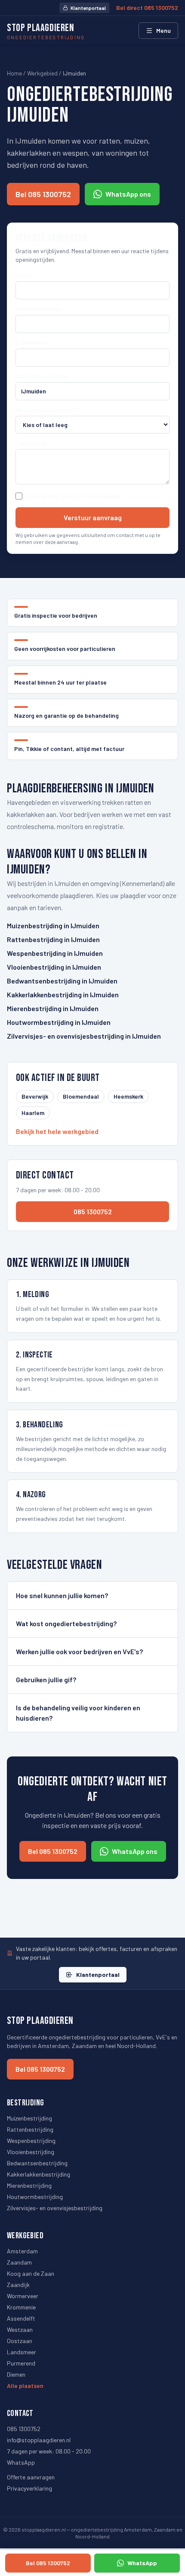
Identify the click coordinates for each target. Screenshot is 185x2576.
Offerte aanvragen (31, 2477)
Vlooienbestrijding (31, 2152)
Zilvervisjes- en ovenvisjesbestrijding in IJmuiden (84, 1036)
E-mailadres (32, 342)
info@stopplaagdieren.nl (39, 2440)
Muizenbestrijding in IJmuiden (53, 925)
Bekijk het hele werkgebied (57, 1131)
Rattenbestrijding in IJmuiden (53, 939)
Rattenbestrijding (30, 2129)
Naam (23, 275)
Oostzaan (20, 2341)
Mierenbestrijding (29, 2185)
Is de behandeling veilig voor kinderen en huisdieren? (78, 1713)
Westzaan (20, 2329)
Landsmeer (22, 2352)
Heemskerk (128, 1096)
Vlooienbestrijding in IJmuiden (54, 967)
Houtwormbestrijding (35, 2197)
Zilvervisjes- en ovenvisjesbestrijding (55, 2208)
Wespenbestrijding (31, 2141)
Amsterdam (22, 2251)
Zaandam (19, 2262)
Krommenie (21, 2307)
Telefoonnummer (39, 309)
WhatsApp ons (128, 194)
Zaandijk (18, 2285)
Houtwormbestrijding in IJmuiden (59, 1022)
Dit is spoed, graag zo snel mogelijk (74, 496)
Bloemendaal (81, 1096)
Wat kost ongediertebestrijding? (66, 1623)
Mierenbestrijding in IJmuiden (53, 1008)
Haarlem (33, 1113)
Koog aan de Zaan (31, 2273)
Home (14, 73)
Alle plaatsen (25, 2386)
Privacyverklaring (29, 2488)
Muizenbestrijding (29, 2118)
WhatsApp (21, 2462)
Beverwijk (35, 1096)
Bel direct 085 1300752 (147, 8)
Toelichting (31, 443)
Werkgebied (42, 73)
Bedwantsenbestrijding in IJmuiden (62, 981)
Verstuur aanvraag (93, 517)
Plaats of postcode (42, 376)
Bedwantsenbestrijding (37, 2163)
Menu (163, 30)
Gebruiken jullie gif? (46, 1679)
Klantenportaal (88, 8)
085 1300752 (93, 1211)
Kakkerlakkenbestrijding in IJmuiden (63, 994)
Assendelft (21, 2318)
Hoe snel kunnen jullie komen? (62, 1595)
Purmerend (21, 2363)
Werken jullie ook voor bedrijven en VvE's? (79, 1651)
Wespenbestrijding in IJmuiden (55, 953)
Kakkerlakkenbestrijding (39, 2174)
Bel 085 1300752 (43, 194)
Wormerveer (23, 2296)
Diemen (16, 2374)
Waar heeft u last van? (46, 410)
